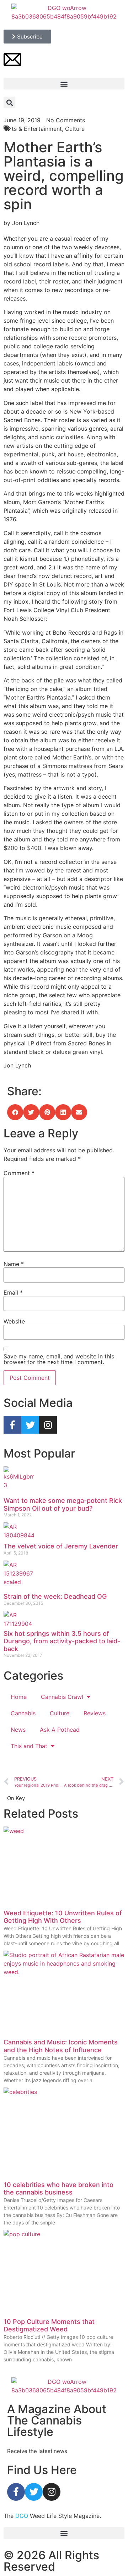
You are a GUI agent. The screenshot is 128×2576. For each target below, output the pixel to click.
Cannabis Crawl (62, 1697)
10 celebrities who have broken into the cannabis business (58, 2189)
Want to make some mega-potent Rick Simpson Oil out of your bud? (63, 1504)
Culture (60, 1713)
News (18, 1730)
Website (14, 1321)
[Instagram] (48, 1425)
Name (14, 1264)
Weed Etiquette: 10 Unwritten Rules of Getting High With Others (63, 1917)
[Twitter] (30, 1425)
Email (13, 1292)
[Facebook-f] (12, 1425)
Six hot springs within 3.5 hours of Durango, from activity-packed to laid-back (62, 1641)
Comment (19, 1173)
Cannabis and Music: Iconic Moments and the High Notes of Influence (61, 2046)
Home (19, 1697)
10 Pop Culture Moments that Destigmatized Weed (49, 2326)
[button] (64, 84)
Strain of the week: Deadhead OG (55, 1596)
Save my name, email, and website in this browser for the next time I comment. (59, 1359)
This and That (29, 1746)
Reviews (95, 1713)
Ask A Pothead (60, 1730)
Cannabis (23, 1713)
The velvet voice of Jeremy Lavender (61, 1546)
